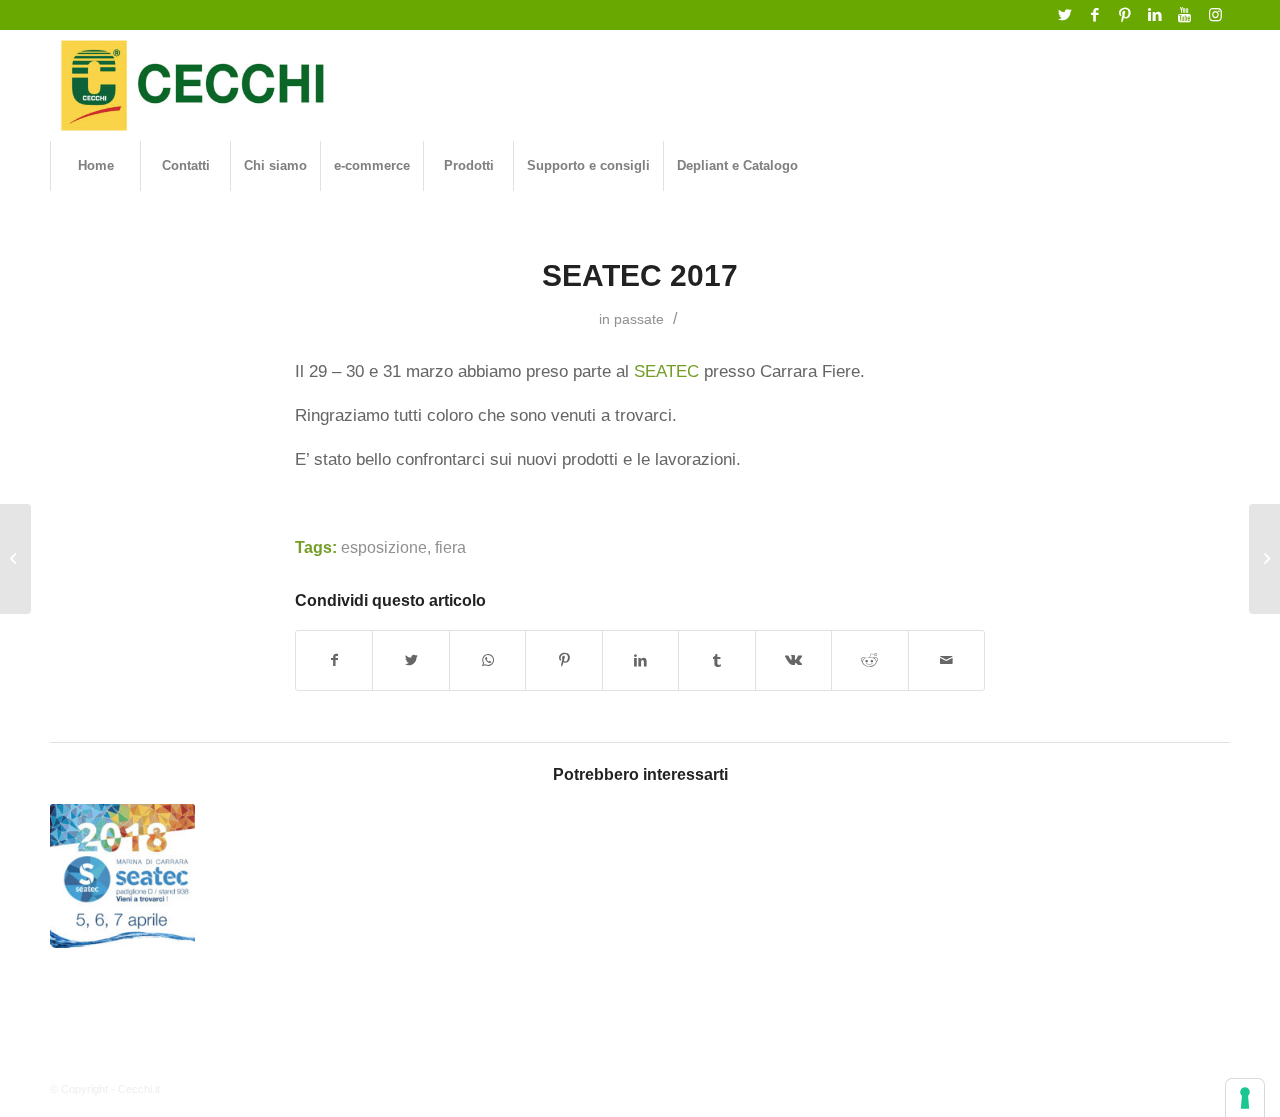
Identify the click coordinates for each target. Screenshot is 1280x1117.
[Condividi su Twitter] (410, 660)
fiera (450, 547)
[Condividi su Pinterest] (563, 660)
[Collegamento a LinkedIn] (1154, 15)
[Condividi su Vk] (793, 660)
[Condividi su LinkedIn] (640, 660)
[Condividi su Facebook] (334, 660)
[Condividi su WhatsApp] (487, 660)
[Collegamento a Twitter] (1064, 15)
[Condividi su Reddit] (869, 660)
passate (639, 319)
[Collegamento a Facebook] (1094, 15)
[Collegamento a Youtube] (1184, 15)
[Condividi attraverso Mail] (947, 660)
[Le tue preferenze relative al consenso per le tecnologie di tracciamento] (1245, 1098)
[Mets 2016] (15, 559)
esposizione (384, 547)
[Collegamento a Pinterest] (1124, 15)
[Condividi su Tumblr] (716, 660)
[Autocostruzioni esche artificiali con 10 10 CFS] (1264, 559)
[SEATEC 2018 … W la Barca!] (122, 876)
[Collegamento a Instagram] (1215, 15)
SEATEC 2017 (640, 275)
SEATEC (666, 371)
